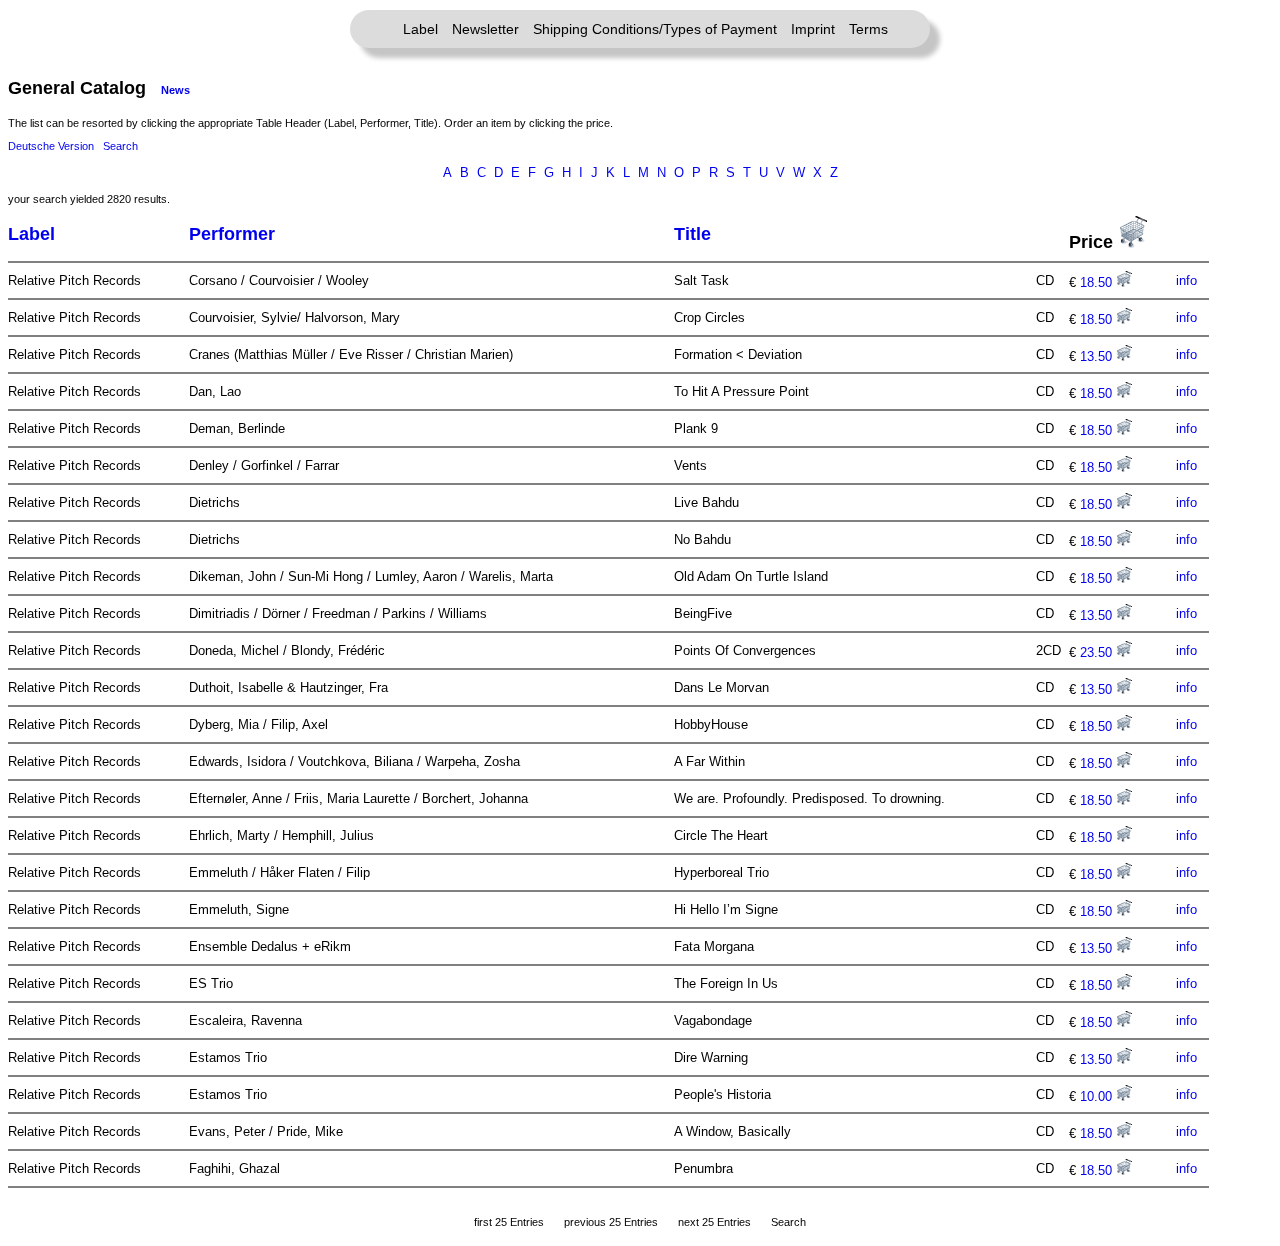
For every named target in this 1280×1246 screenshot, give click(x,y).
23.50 (1098, 652)
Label (420, 29)
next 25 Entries (714, 1222)
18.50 (1098, 282)
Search (120, 146)
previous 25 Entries (611, 1222)
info (1186, 280)
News (175, 90)
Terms (868, 29)
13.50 (1098, 356)
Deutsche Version (51, 146)
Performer (232, 234)
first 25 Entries (509, 1222)
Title (692, 234)
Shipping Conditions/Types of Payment (655, 29)
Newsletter (485, 29)
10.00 (1098, 1096)
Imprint (813, 29)
